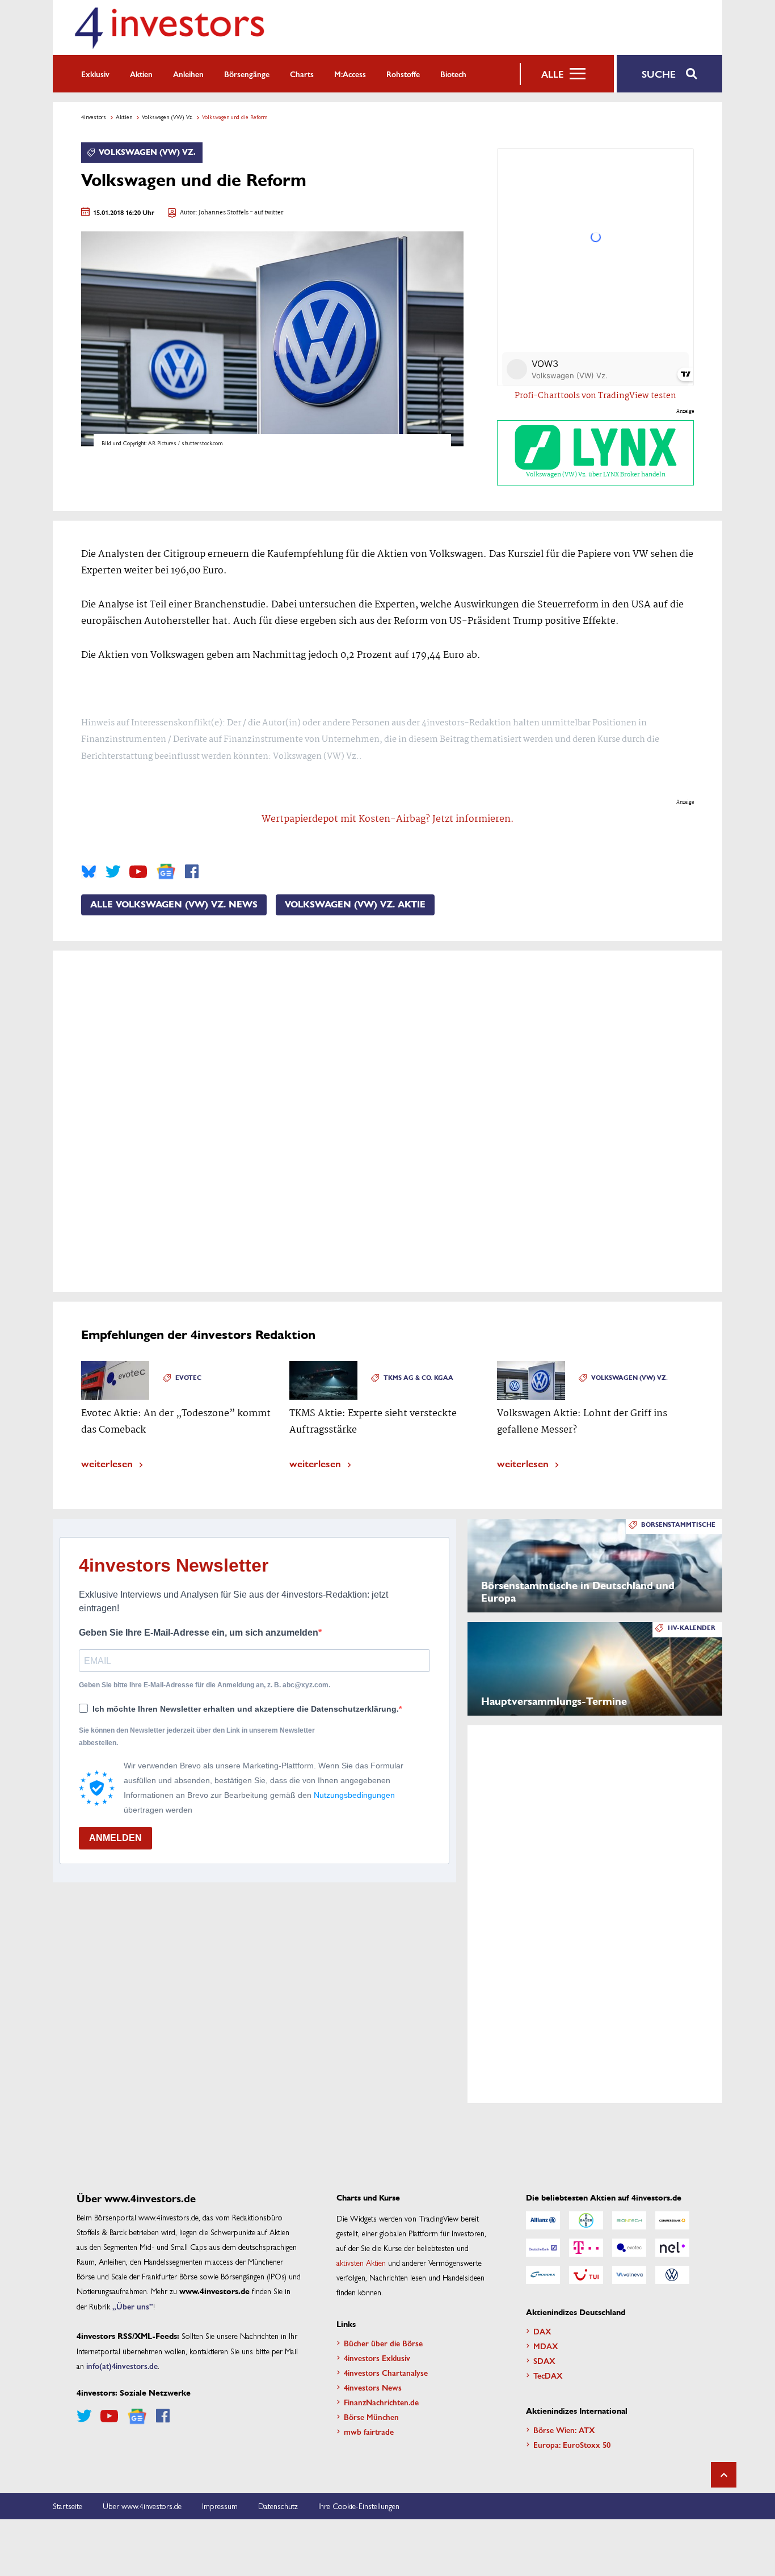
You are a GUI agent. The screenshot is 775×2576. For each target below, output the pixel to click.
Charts (302, 74)
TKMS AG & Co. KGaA (418, 1378)
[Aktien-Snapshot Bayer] (586, 2220)
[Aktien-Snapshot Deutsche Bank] (543, 2248)
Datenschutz (278, 2506)
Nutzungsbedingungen (354, 1795)
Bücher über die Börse (383, 2343)
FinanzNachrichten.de (381, 2402)
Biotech (453, 74)
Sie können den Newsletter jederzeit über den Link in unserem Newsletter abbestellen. (197, 1737)
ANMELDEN (115, 1838)
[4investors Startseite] (169, 28)
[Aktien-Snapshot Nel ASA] (672, 2248)
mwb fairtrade (369, 2431)
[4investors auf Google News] (166, 871)
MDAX (546, 2346)
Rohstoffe (403, 74)
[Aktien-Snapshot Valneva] (629, 2275)
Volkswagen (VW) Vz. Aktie (355, 905)
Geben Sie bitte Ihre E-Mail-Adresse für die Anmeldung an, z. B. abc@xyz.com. (205, 1685)
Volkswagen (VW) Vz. (167, 117)
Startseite (68, 2506)
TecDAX (548, 2375)
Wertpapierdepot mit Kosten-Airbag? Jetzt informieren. (388, 819)
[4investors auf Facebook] (192, 872)
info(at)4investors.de (122, 2366)
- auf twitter (266, 213)
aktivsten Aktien (361, 2262)
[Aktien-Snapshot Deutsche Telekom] (586, 2248)
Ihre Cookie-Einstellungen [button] (359, 2506)
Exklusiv (95, 74)
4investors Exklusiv (377, 2358)
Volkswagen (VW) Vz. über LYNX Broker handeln (596, 475)
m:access (350, 74)
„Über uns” (133, 2306)
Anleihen (188, 74)
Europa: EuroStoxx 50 (572, 2444)
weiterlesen (107, 1463)
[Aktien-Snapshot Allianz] (543, 2220)
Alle (552, 74)
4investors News (373, 2387)
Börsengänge (247, 74)
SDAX (544, 2360)
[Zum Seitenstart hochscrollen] (724, 2475)
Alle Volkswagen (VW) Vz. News (174, 905)
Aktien (141, 74)
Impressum (220, 2506)
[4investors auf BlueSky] (89, 872)
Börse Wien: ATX (564, 2430)
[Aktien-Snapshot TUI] (586, 2275)
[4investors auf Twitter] (113, 872)
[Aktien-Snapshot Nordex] (543, 2275)
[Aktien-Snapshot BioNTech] (629, 2220)
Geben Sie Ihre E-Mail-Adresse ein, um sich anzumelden (199, 1633)
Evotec (188, 1378)
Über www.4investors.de (142, 2506)
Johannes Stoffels (224, 213)
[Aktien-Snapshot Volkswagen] (672, 2275)
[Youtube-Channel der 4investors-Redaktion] (138, 872)
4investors (94, 117)
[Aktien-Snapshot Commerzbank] (672, 2220)
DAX (542, 2331)
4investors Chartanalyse (386, 2372)
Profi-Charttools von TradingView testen (595, 396)
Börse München (371, 2417)
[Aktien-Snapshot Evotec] (629, 2248)
